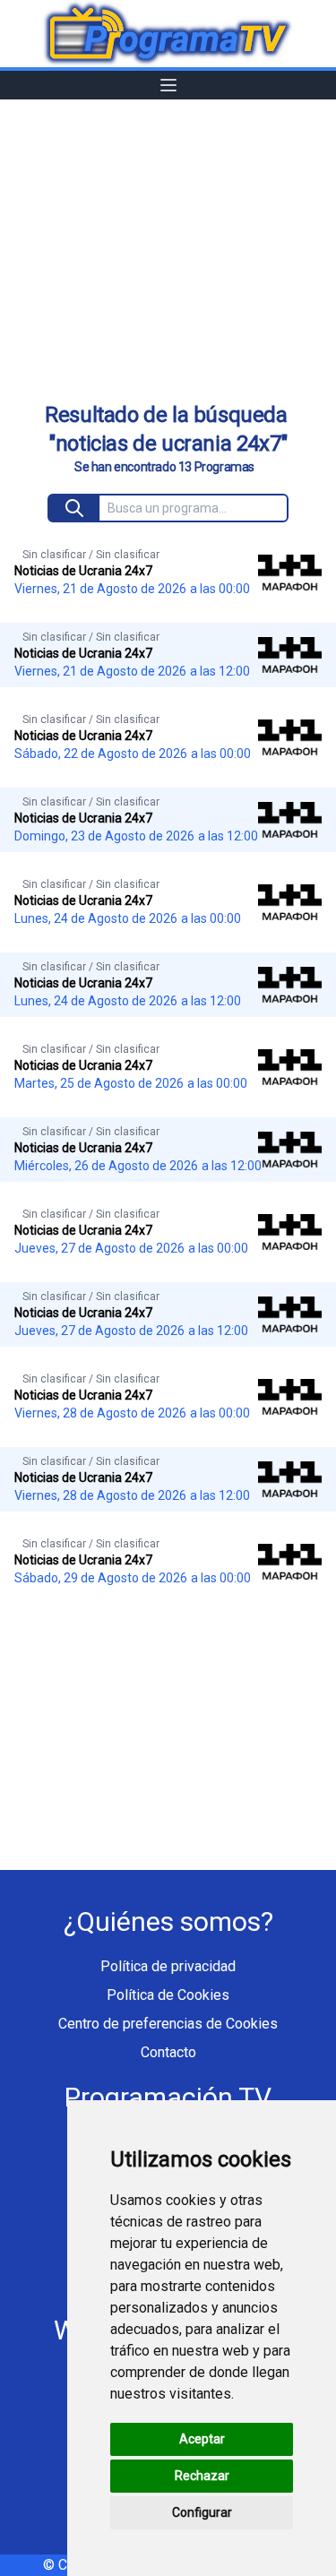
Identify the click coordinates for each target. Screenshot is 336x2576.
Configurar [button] (202, 2512)
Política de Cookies (168, 1995)
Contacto (168, 2052)
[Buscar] (75, 508)
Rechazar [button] (202, 2476)
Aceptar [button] (202, 2439)
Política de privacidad (168, 1966)
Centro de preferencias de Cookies (168, 2024)
